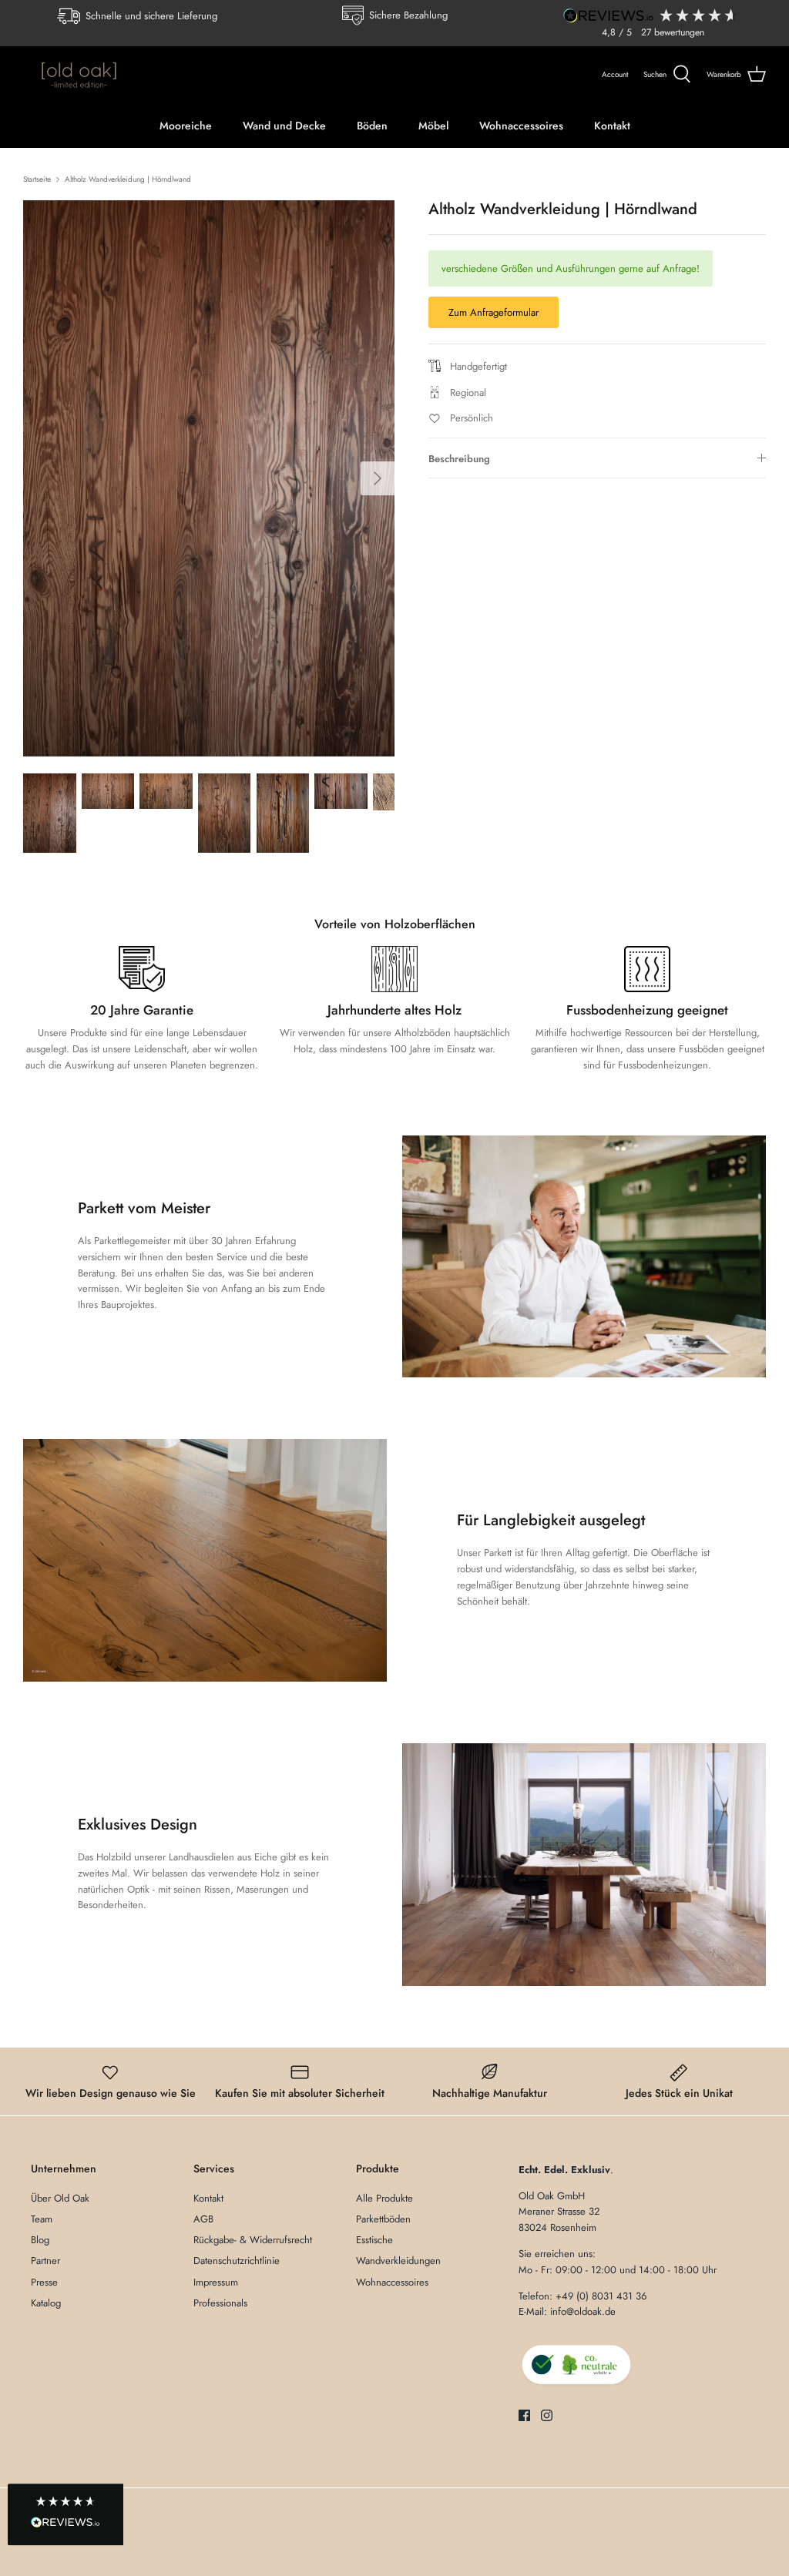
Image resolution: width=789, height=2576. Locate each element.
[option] (209, 478)
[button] (65, 2515)
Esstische (374, 2240)
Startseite (37, 179)
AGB (203, 2219)
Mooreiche (186, 126)
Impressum (216, 2282)
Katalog (46, 2303)
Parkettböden (383, 2219)
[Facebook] (524, 2415)
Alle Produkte (384, 2198)
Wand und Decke (284, 126)
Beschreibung (459, 459)
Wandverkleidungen (398, 2261)
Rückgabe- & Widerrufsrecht (253, 2240)
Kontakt (612, 126)
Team (42, 2219)
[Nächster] (378, 478)
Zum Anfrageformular (494, 312)
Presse (44, 2282)
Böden (372, 126)
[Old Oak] (79, 75)
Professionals (220, 2303)
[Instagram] (547, 2415)
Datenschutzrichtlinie (237, 2261)
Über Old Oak (60, 2198)
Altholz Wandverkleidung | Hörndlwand (128, 179)
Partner (45, 2261)
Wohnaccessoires (521, 126)
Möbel (433, 126)
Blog (40, 2240)
